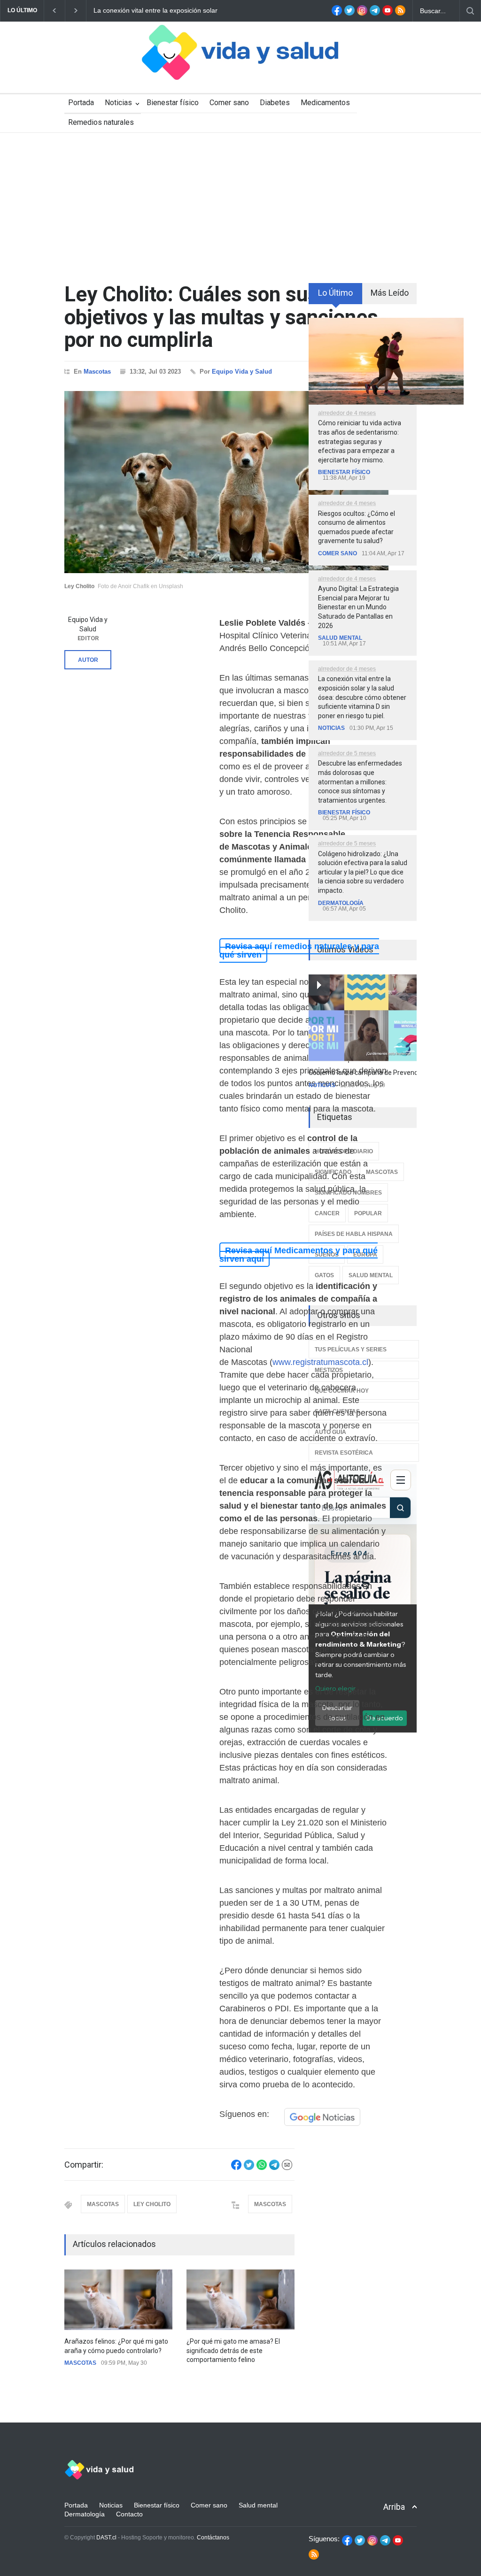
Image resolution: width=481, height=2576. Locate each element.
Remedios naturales (101, 122)
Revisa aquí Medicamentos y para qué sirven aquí (299, 1255)
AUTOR (88, 660)
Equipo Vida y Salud (242, 372)
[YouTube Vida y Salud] (388, 13)
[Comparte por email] (287, 2168)
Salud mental (340, 638)
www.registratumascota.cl (320, 1362)
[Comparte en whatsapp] (262, 2168)
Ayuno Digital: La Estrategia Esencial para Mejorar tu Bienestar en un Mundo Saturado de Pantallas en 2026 (358, 607)
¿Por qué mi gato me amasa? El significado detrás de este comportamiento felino (233, 2350)
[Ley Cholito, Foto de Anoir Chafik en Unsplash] (226, 482)
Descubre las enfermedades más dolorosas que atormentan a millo (195, 10)
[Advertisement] (240, 203)
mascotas (103, 2204)
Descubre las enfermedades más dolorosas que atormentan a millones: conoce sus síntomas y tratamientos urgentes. (360, 782)
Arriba (394, 2507)
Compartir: (84, 2165)
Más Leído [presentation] (390, 293)
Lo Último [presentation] (335, 293)
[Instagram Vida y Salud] (362, 13)
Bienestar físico (173, 103)
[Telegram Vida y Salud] (375, 13)
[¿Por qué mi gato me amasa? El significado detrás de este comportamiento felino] (240, 2300)
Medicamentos (325, 103)
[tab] (336, 297)
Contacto (129, 2514)
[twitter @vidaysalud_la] (349, 13)
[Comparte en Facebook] (236, 2168)
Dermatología (341, 903)
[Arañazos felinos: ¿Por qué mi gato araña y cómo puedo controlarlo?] (118, 2300)
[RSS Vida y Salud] (400, 13)
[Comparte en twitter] (249, 2168)
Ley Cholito (152, 2204)
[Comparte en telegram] (274, 2168)
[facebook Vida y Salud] (337, 13)
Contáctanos (213, 2538)
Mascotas (97, 372)
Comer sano (229, 103)
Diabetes (275, 103)
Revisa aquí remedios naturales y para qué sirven (299, 951)
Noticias (118, 103)
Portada (81, 103)
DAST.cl (106, 2538)
